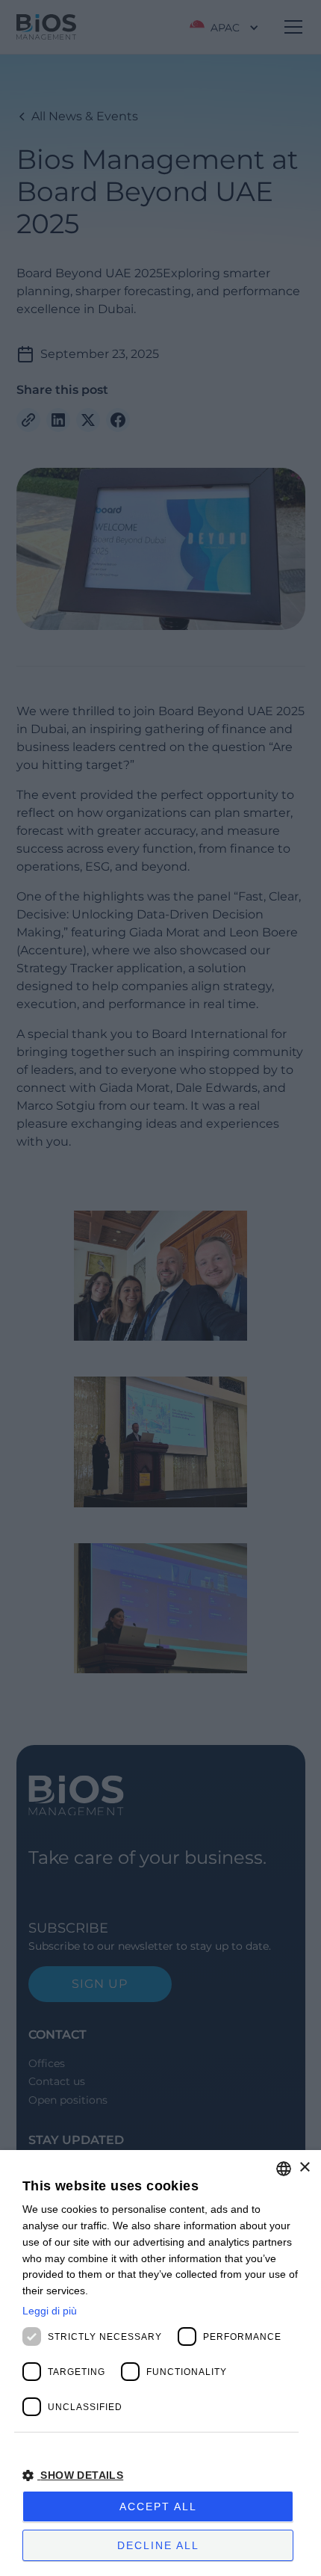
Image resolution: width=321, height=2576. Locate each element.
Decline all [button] (158, 2545)
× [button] (304, 2168)
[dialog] (160, 2363)
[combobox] (284, 2169)
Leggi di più (50, 2311)
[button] (160, 2475)
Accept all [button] (158, 2506)
